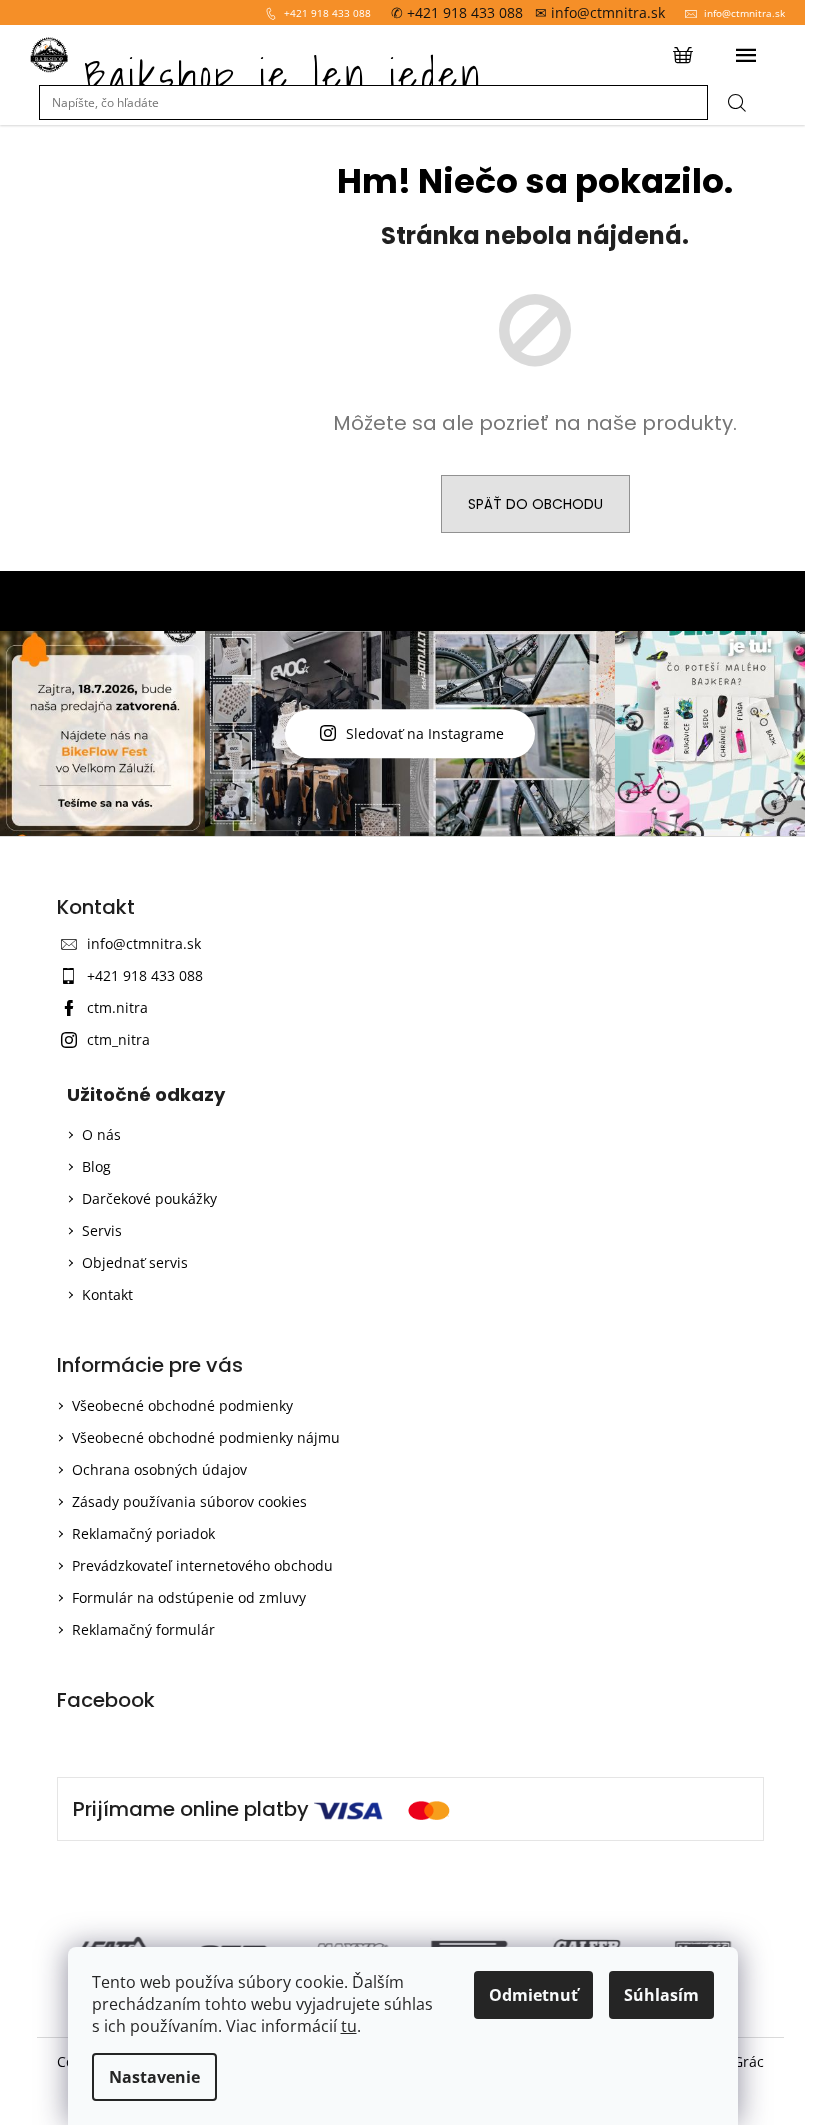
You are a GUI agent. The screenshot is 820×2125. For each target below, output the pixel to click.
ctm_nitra (118, 1039)
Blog (96, 1166)
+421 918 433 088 (327, 13)
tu (349, 2026)
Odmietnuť (533, 1995)
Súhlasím (661, 1995)
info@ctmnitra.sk (744, 13)
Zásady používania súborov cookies (189, 1501)
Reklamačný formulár (143, 1629)
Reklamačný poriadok (143, 1533)
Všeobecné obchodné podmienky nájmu (206, 1437)
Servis (102, 1230)
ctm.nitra (117, 1007)
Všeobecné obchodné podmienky (182, 1405)
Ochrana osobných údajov (159, 1469)
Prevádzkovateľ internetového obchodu (202, 1565)
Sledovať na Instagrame (425, 733)
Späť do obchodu (535, 504)
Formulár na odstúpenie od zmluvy (189, 1597)
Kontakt (107, 1294)
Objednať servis (135, 1262)
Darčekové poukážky (149, 1198)
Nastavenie (154, 2077)
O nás (101, 1134)
